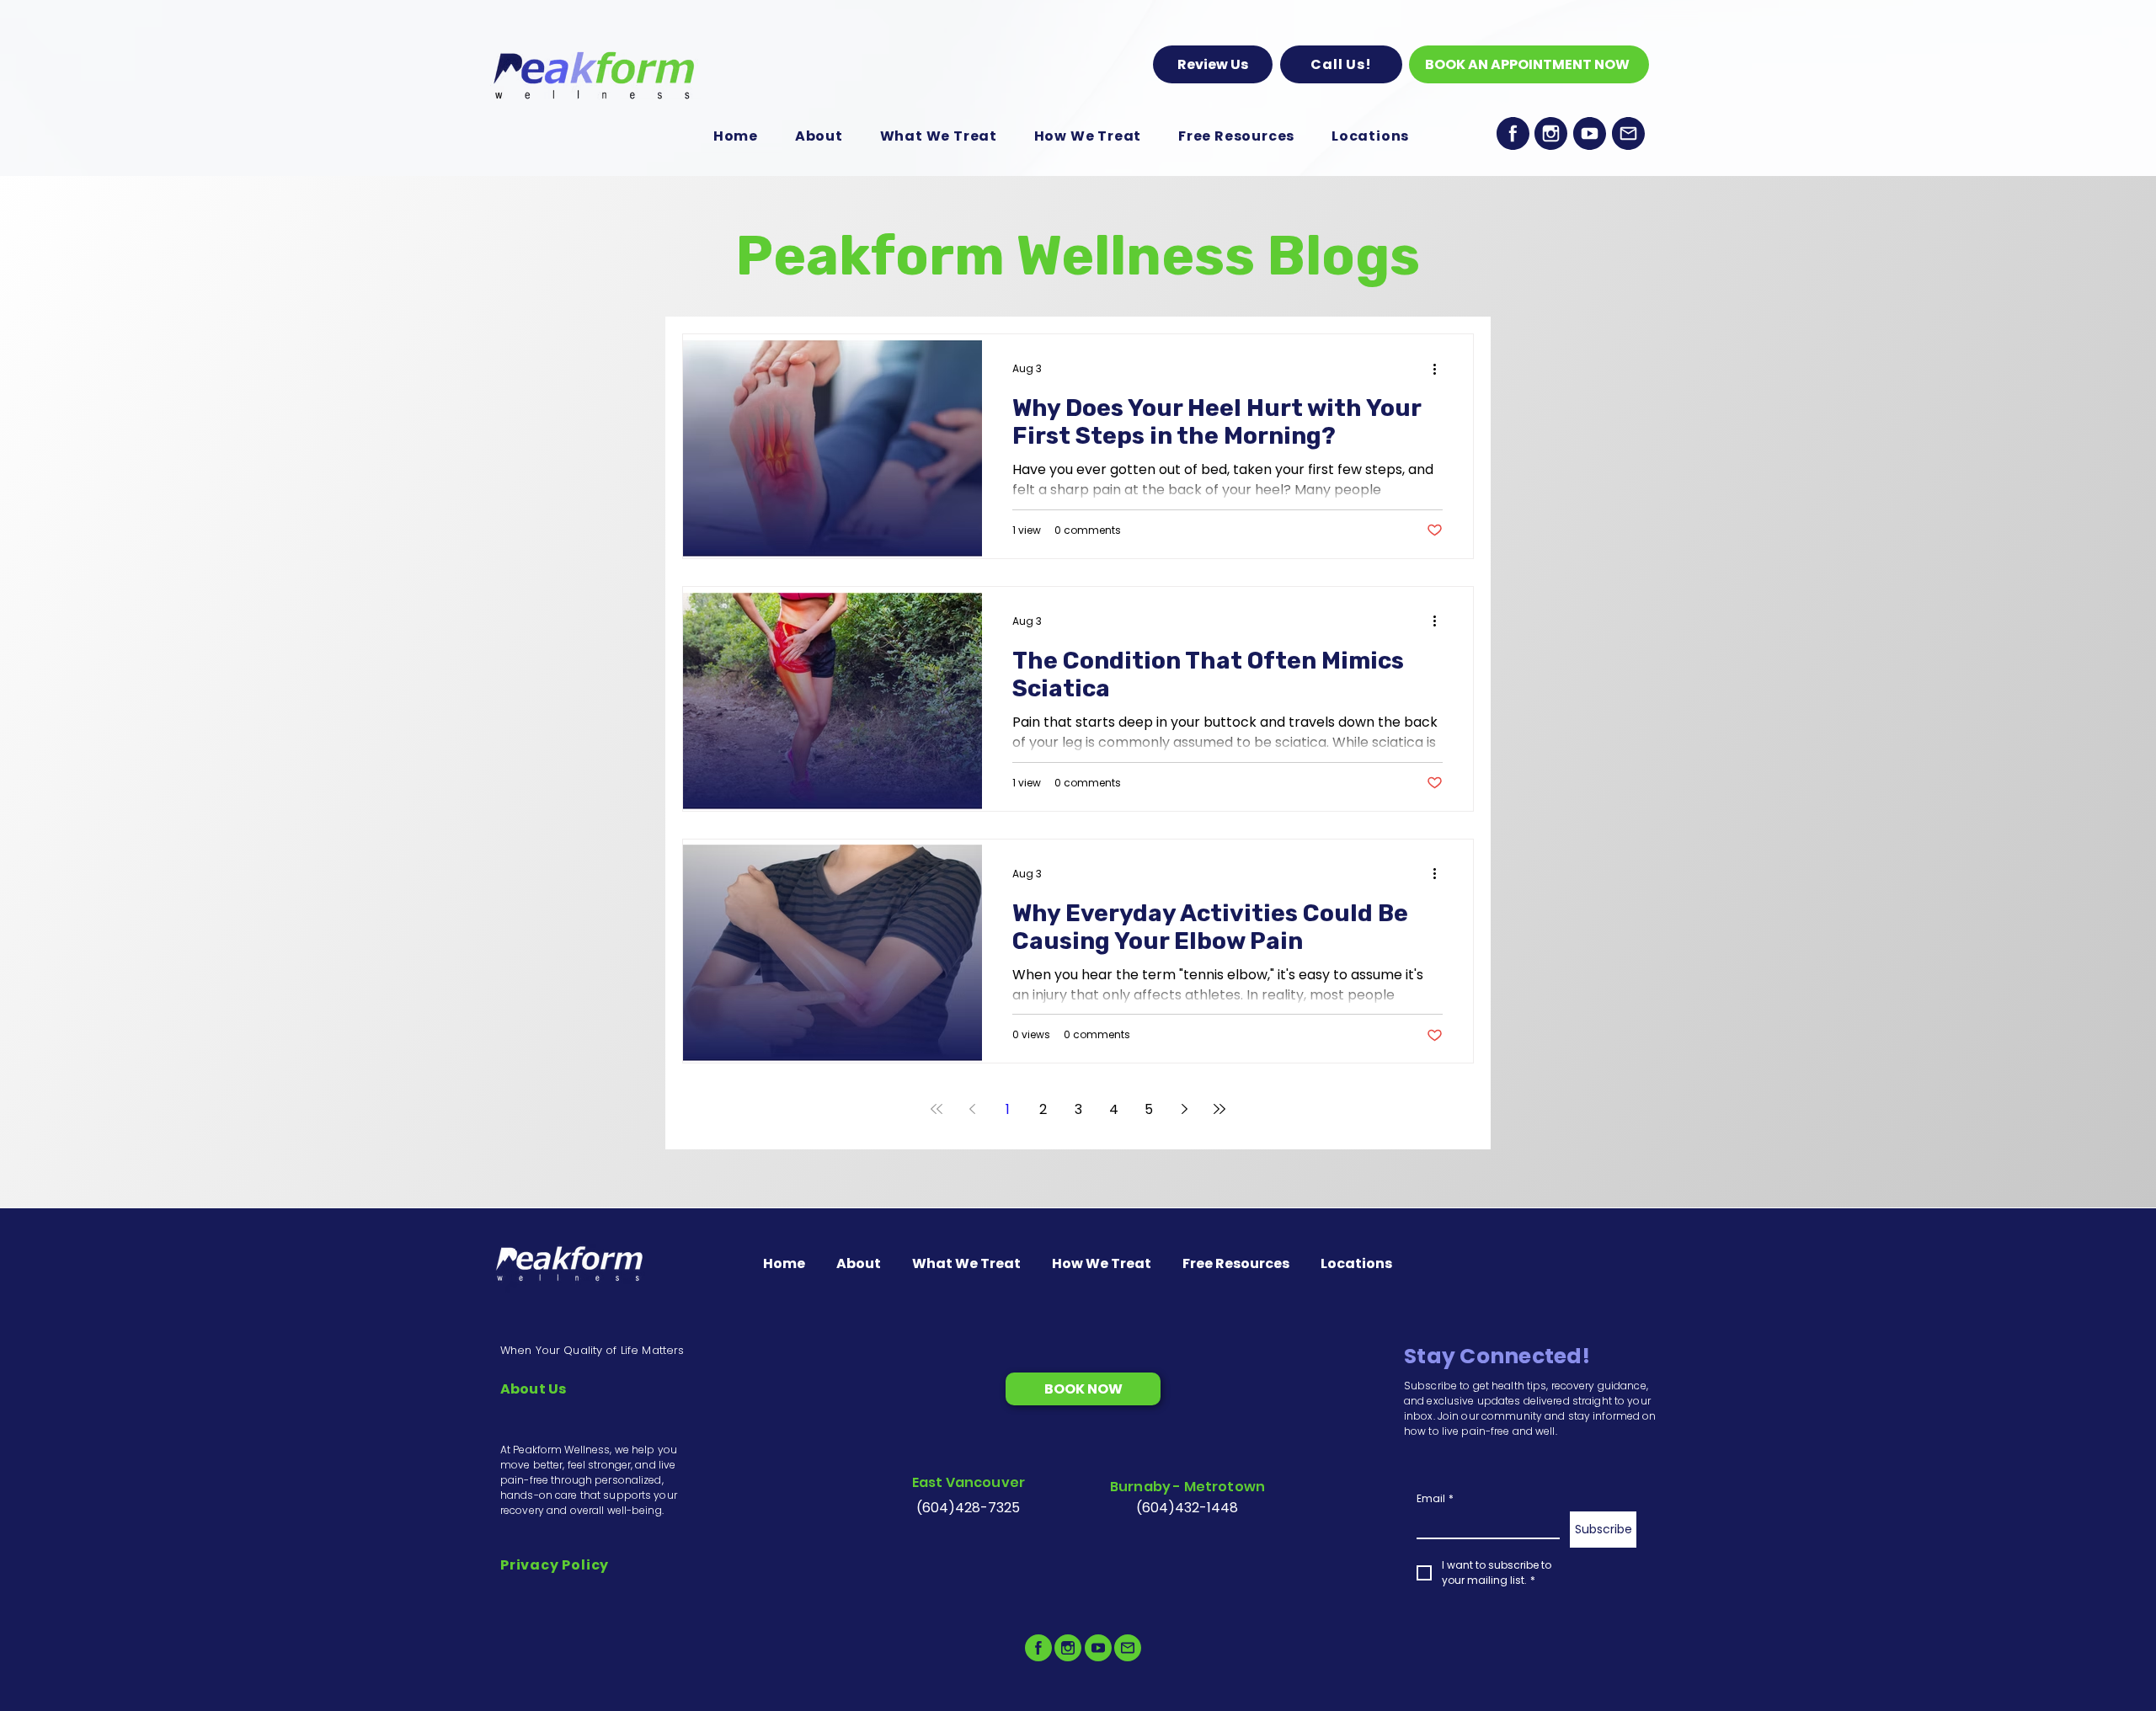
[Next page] (1184, 1109)
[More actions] (1440, 369)
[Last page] (1219, 1109)
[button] (1341, 64)
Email (1435, 1498)
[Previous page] (972, 1109)
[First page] (937, 1109)
